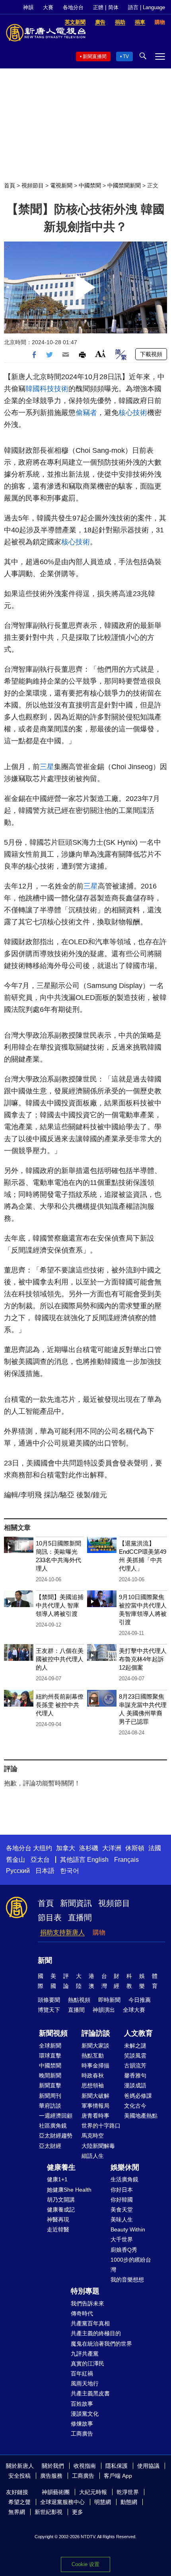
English (98, 1860)
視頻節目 (33, 185)
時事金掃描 (95, 2065)
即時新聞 (109, 2000)
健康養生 (61, 2167)
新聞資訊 (76, 1903)
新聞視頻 (53, 2033)
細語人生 (93, 2156)
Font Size (100, 354)
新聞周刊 (50, 2096)
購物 (99, 1932)
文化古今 (135, 2106)
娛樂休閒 (125, 2167)
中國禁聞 (90, 185)
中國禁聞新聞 (124, 185)
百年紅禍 (82, 2373)
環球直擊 (50, 2056)
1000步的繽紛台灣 (131, 2265)
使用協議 (148, 2466)
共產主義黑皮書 (90, 2393)
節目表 (50, 1917)
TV (126, 57)
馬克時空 (93, 2136)
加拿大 (66, 1848)
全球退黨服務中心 (62, 2502)
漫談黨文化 (85, 2414)
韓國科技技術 (47, 389)
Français (126, 1860)
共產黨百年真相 (90, 2323)
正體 (98, 7)
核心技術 (133, 413)
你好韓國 (122, 2200)
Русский (18, 1871)
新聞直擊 (50, 2085)
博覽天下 (49, 2010)
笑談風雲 (135, 2056)
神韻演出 (104, 2010)
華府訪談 (50, 2106)
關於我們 (53, 2466)
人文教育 (138, 2033)
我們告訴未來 (87, 2303)
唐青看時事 (95, 2116)
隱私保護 (117, 2466)
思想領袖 (93, 2085)
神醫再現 (58, 2219)
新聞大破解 (95, 2096)
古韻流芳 (135, 2065)
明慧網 (103, 2502)
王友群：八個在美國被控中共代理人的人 (60, 1659)
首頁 (10, 185)
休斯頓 (135, 1848)
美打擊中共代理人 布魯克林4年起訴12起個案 (143, 1659)
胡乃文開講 (61, 2200)
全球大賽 (134, 2010)
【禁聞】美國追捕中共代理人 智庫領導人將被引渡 (60, 1605)
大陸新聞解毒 (98, 2146)
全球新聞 (50, 2046)
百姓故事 (82, 2404)
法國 (155, 1848)
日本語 (45, 1871)
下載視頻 (151, 354)
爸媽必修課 (138, 2096)
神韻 (28, 7)
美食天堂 (122, 2210)
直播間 (80, 1917)
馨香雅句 (135, 2075)
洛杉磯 (89, 1848)
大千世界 (122, 2239)
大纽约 (43, 1848)
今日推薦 (140, 2000)
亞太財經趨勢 (56, 2136)
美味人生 (122, 2219)
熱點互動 (93, 2056)
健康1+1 (57, 2179)
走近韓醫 (58, 2229)
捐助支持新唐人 (62, 1932)
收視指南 (85, 2466)
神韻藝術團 (56, 2492)
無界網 (17, 2512)
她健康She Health (69, 2190)
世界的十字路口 (101, 2126)
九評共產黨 (85, 2354)
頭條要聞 (49, 2000)
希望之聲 (19, 2502)
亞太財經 (50, 2146)
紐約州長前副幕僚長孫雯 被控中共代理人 (60, 1705)
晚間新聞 (50, 2075)
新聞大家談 (95, 2046)
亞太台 (40, 1860)
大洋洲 (112, 1848)
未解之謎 (135, 2046)
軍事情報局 (95, 2106)
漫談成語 (135, 2085)
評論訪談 (96, 2033)
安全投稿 (19, 2476)
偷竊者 (86, 413)
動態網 (129, 2502)
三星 (47, 767)
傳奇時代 (82, 2313)
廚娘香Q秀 (124, 2250)
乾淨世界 (128, 2492)
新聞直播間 (95, 57)
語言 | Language (147, 7)
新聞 (45, 1960)
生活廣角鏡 (124, 2179)
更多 (78, 2512)
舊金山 (16, 1860)
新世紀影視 (49, 2512)
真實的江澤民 (87, 2364)
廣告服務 (51, 2476)
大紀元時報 (93, 2492)
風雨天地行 (85, 2383)
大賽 (48, 7)
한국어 (70, 1871)
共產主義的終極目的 (96, 2333)
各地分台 (73, 7)
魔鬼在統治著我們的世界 (101, 2344)
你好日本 (122, 2190)
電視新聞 (61, 185)
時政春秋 (93, 2075)
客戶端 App (118, 2476)
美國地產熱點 (141, 2116)
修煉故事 (82, 2424)
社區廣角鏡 (53, 2126)
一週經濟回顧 (56, 2116)
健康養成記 (61, 2210)
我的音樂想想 (127, 2280)
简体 (113, 7)
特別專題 (85, 2291)
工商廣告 (82, 2434)
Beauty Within (128, 2229)
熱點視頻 (79, 2000)
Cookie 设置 (85, 2564)
